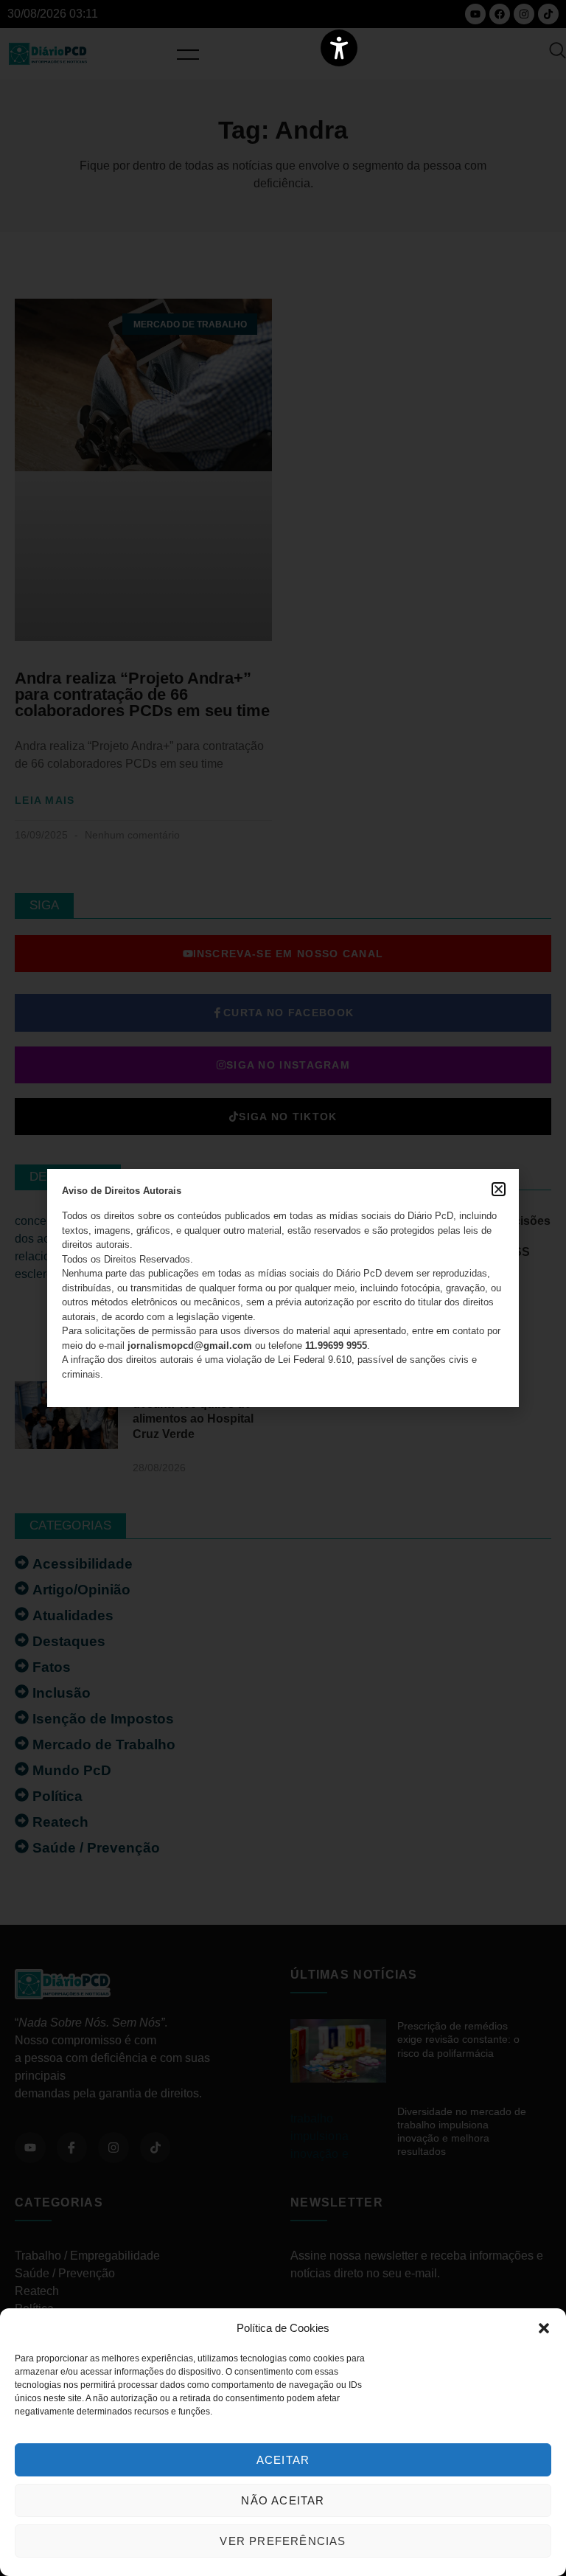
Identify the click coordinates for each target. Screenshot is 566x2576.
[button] (544, 2328)
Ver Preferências (283, 2541)
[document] (283, 1288)
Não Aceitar (283, 2500)
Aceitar (283, 2460)
